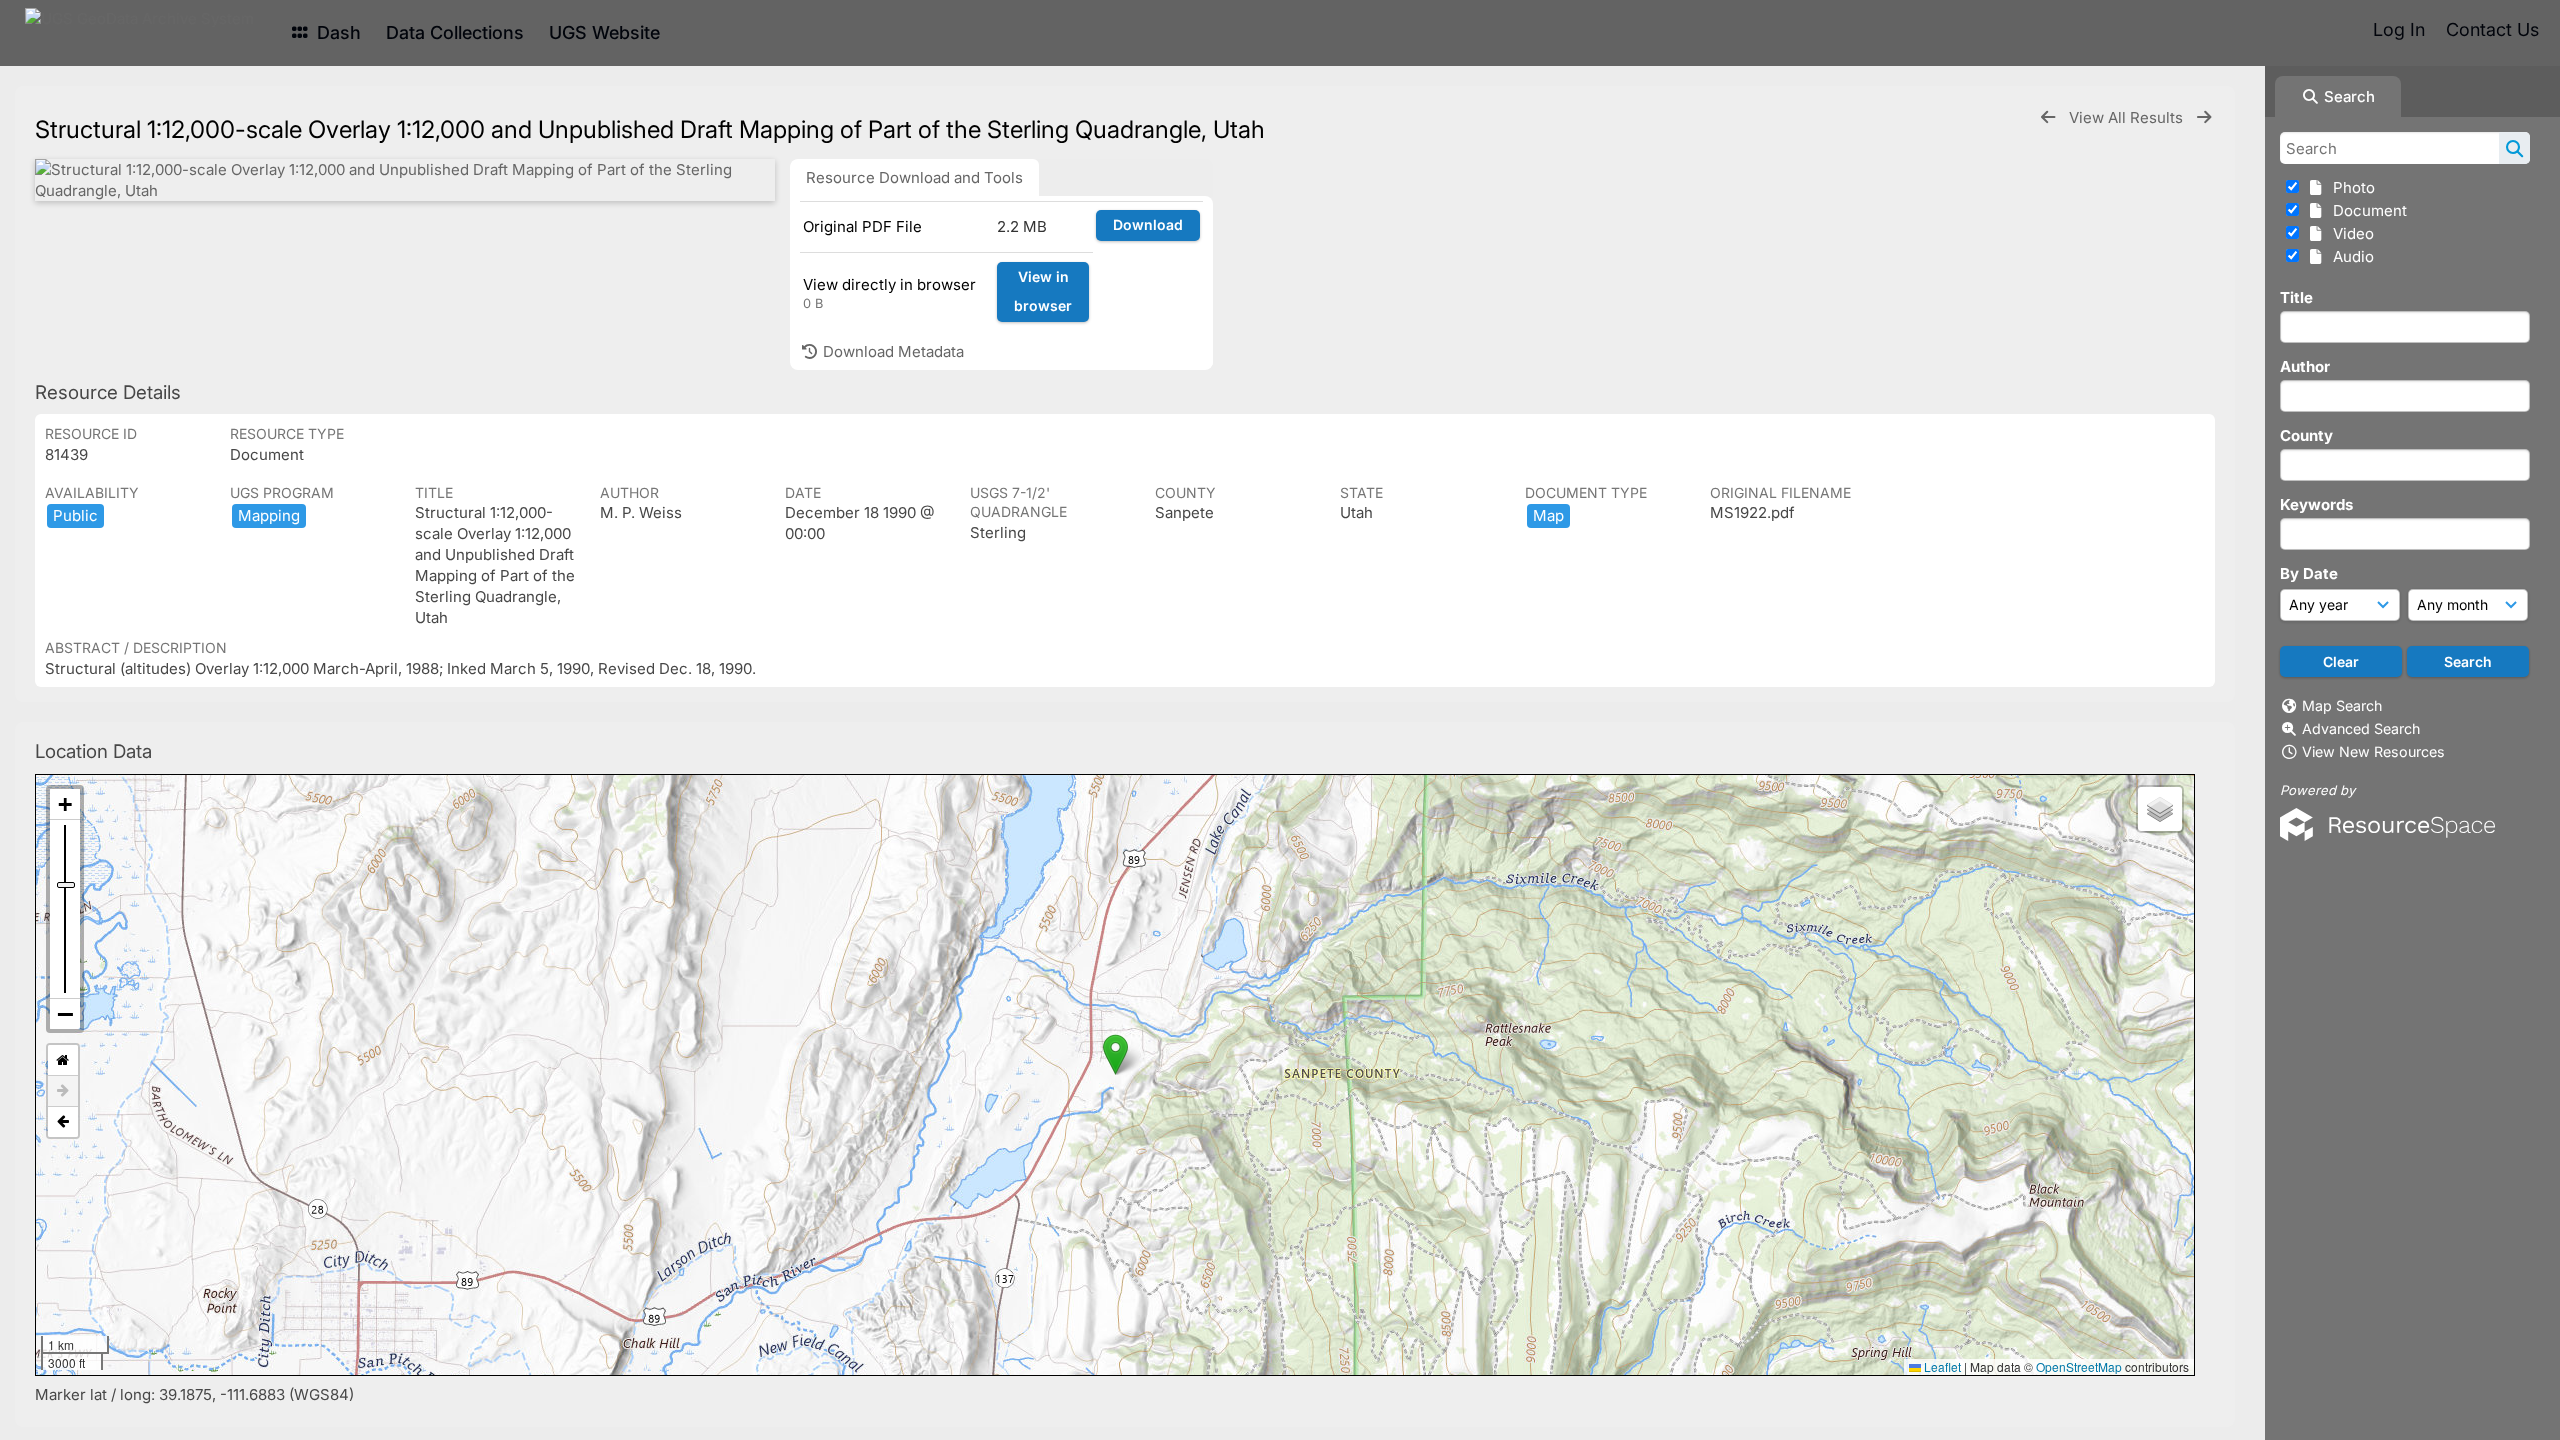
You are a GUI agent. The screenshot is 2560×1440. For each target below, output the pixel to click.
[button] (1115, 1054)
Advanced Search (2361, 728)
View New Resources (2373, 751)
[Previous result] (2048, 117)
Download (1148, 224)
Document (2366, 210)
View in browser (1043, 291)
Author (2305, 366)
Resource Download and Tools (914, 177)
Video (2349, 233)
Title (2296, 297)
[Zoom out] (65, 1014)
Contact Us (2492, 29)
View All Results (2128, 117)
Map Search (2342, 705)
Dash (336, 32)
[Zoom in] (65, 804)
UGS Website (604, 32)
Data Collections (455, 32)
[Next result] (2204, 117)
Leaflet (1941, 1366)
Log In (2399, 29)
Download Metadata (891, 351)
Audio (2349, 256)
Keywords (2316, 504)
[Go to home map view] (63, 1060)
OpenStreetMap (2079, 1366)
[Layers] (2160, 809)
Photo (2350, 187)
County (2306, 435)
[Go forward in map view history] (63, 1091)
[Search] (2514, 148)
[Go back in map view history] (63, 1122)
